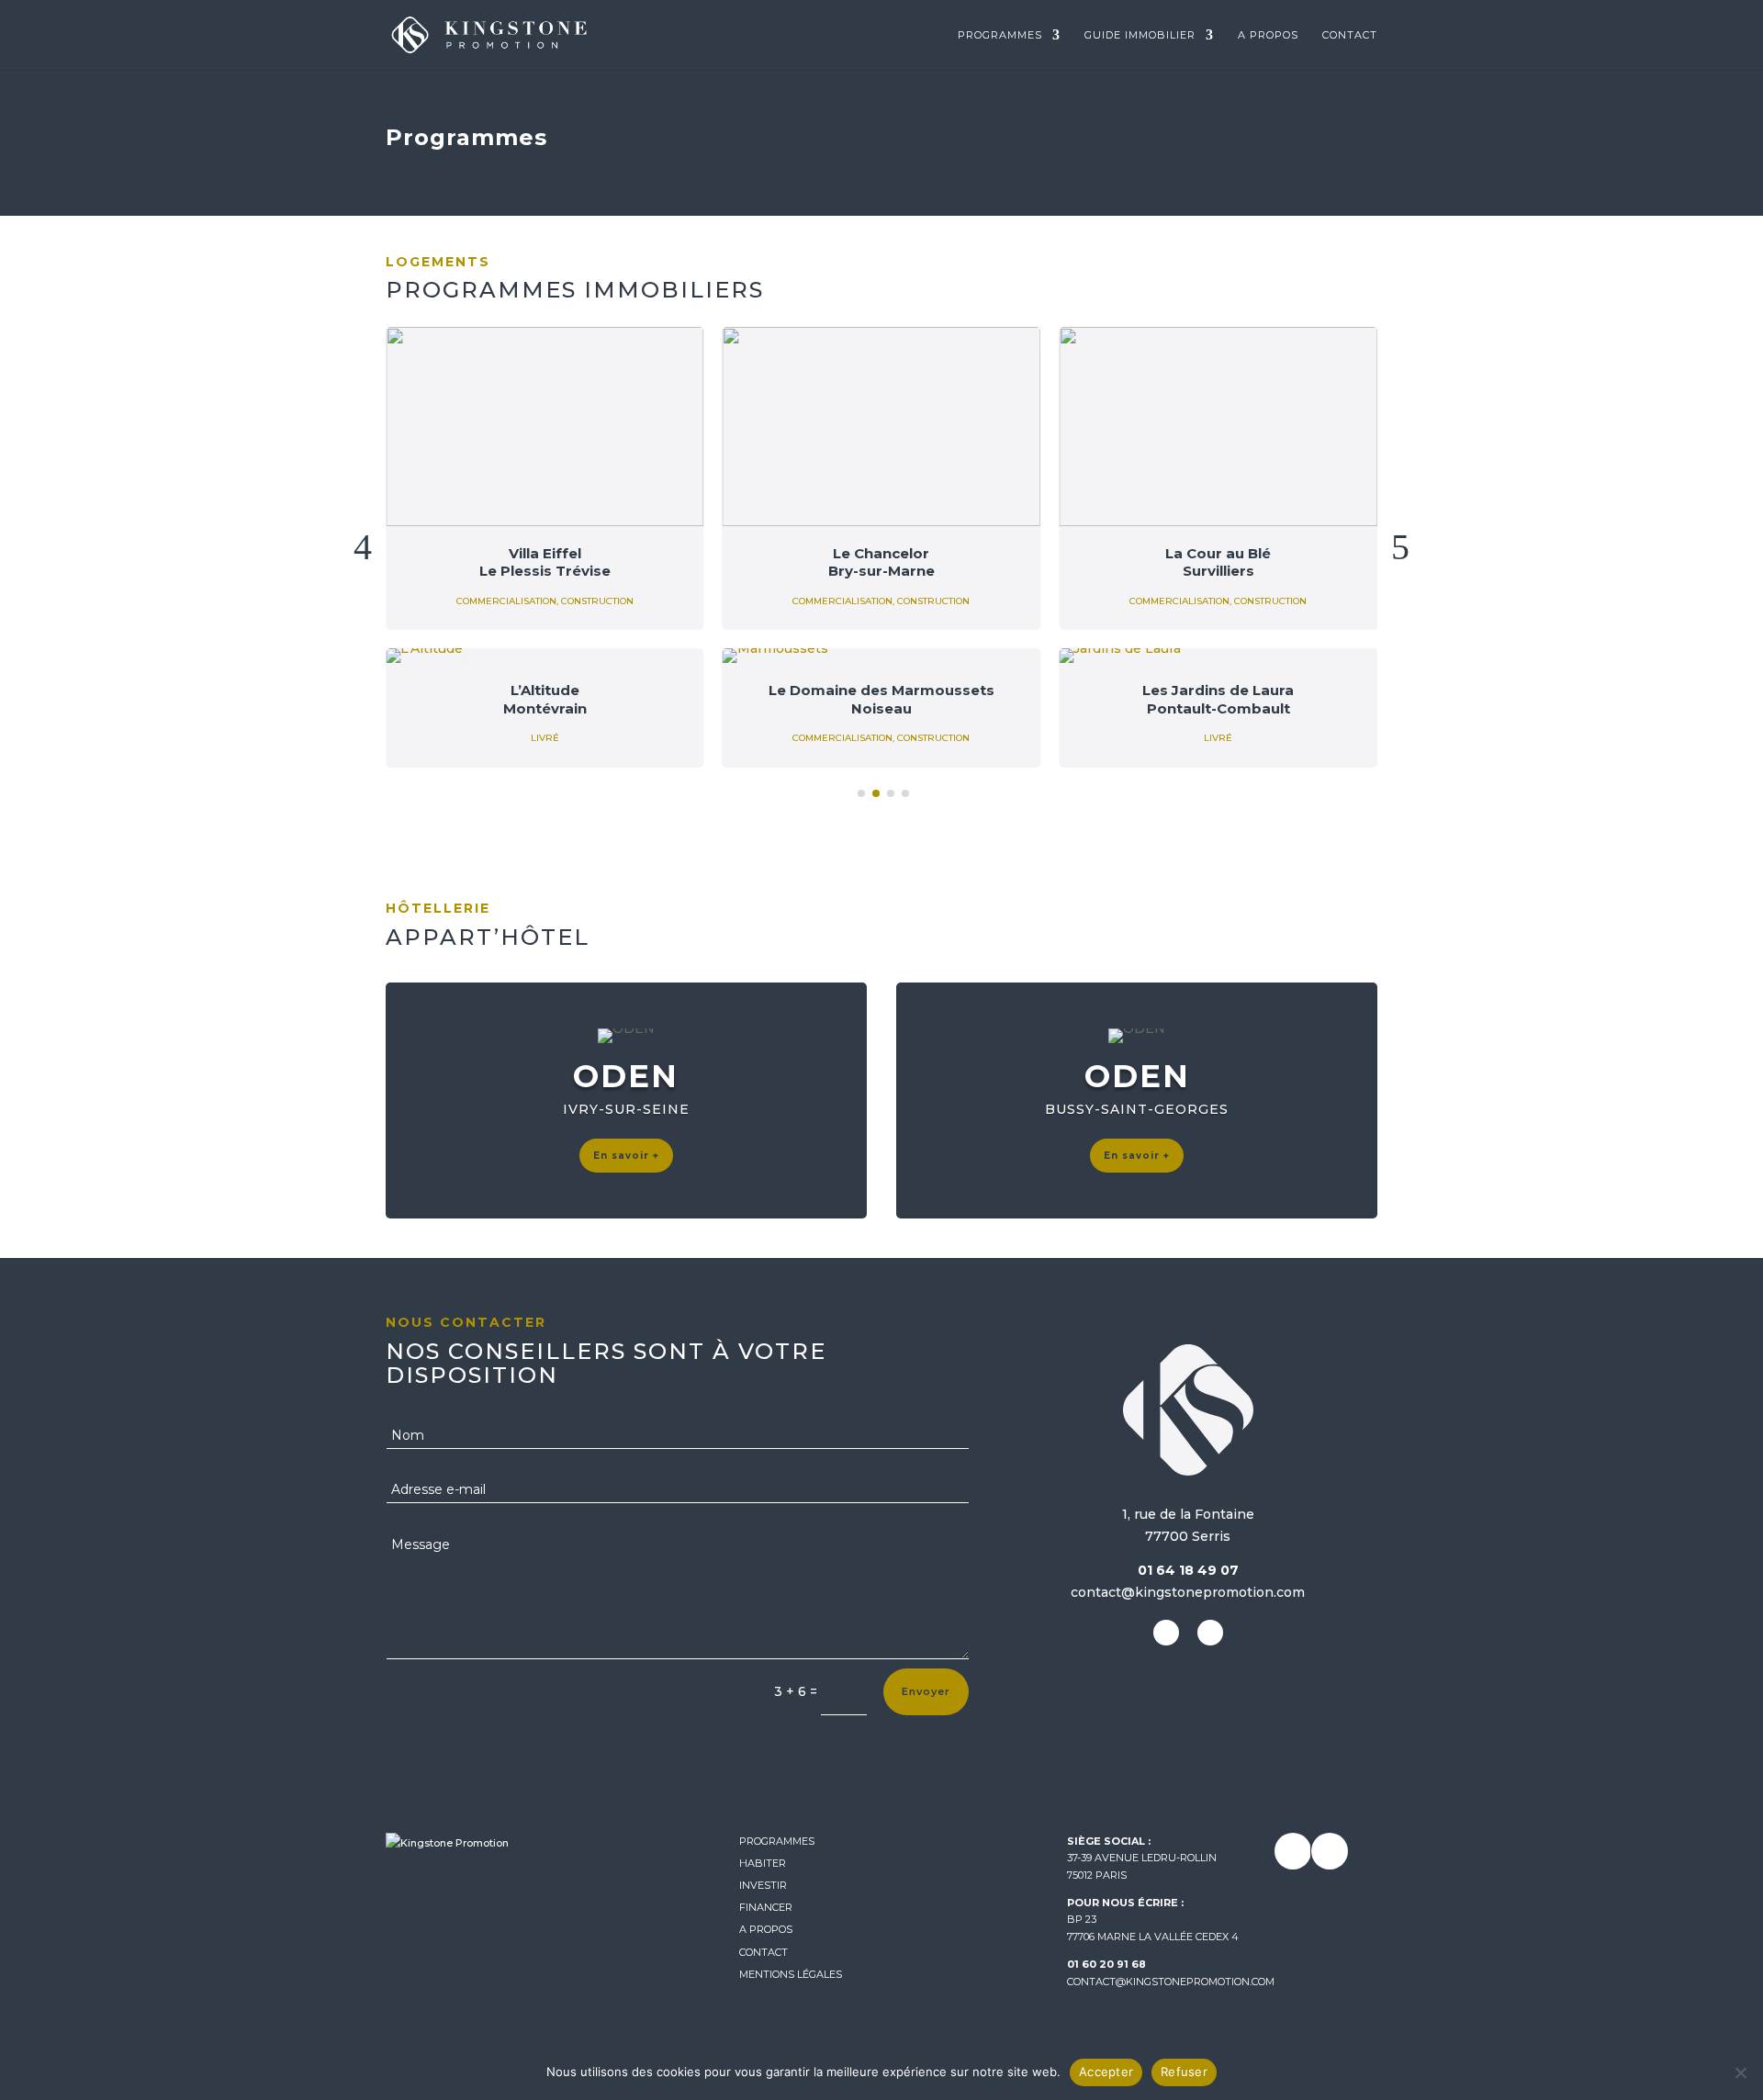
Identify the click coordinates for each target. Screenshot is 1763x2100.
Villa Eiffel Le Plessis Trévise (545, 562)
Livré (545, 738)
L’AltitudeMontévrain (545, 699)
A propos (1268, 35)
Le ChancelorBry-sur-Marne (881, 562)
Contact (1350, 35)
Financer (766, 1907)
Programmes (1000, 35)
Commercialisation (506, 601)
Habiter (763, 1863)
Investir (763, 1885)
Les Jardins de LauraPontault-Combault (1218, 699)
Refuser (1184, 2072)
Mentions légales (791, 1974)
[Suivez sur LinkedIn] (1210, 1633)
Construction (597, 601)
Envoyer (926, 1691)
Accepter (1106, 2072)
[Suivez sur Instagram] (1166, 1633)
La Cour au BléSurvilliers (1218, 562)
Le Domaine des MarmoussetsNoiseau (881, 699)
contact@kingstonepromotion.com (1171, 1982)
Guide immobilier (1140, 35)
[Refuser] (1740, 2072)
